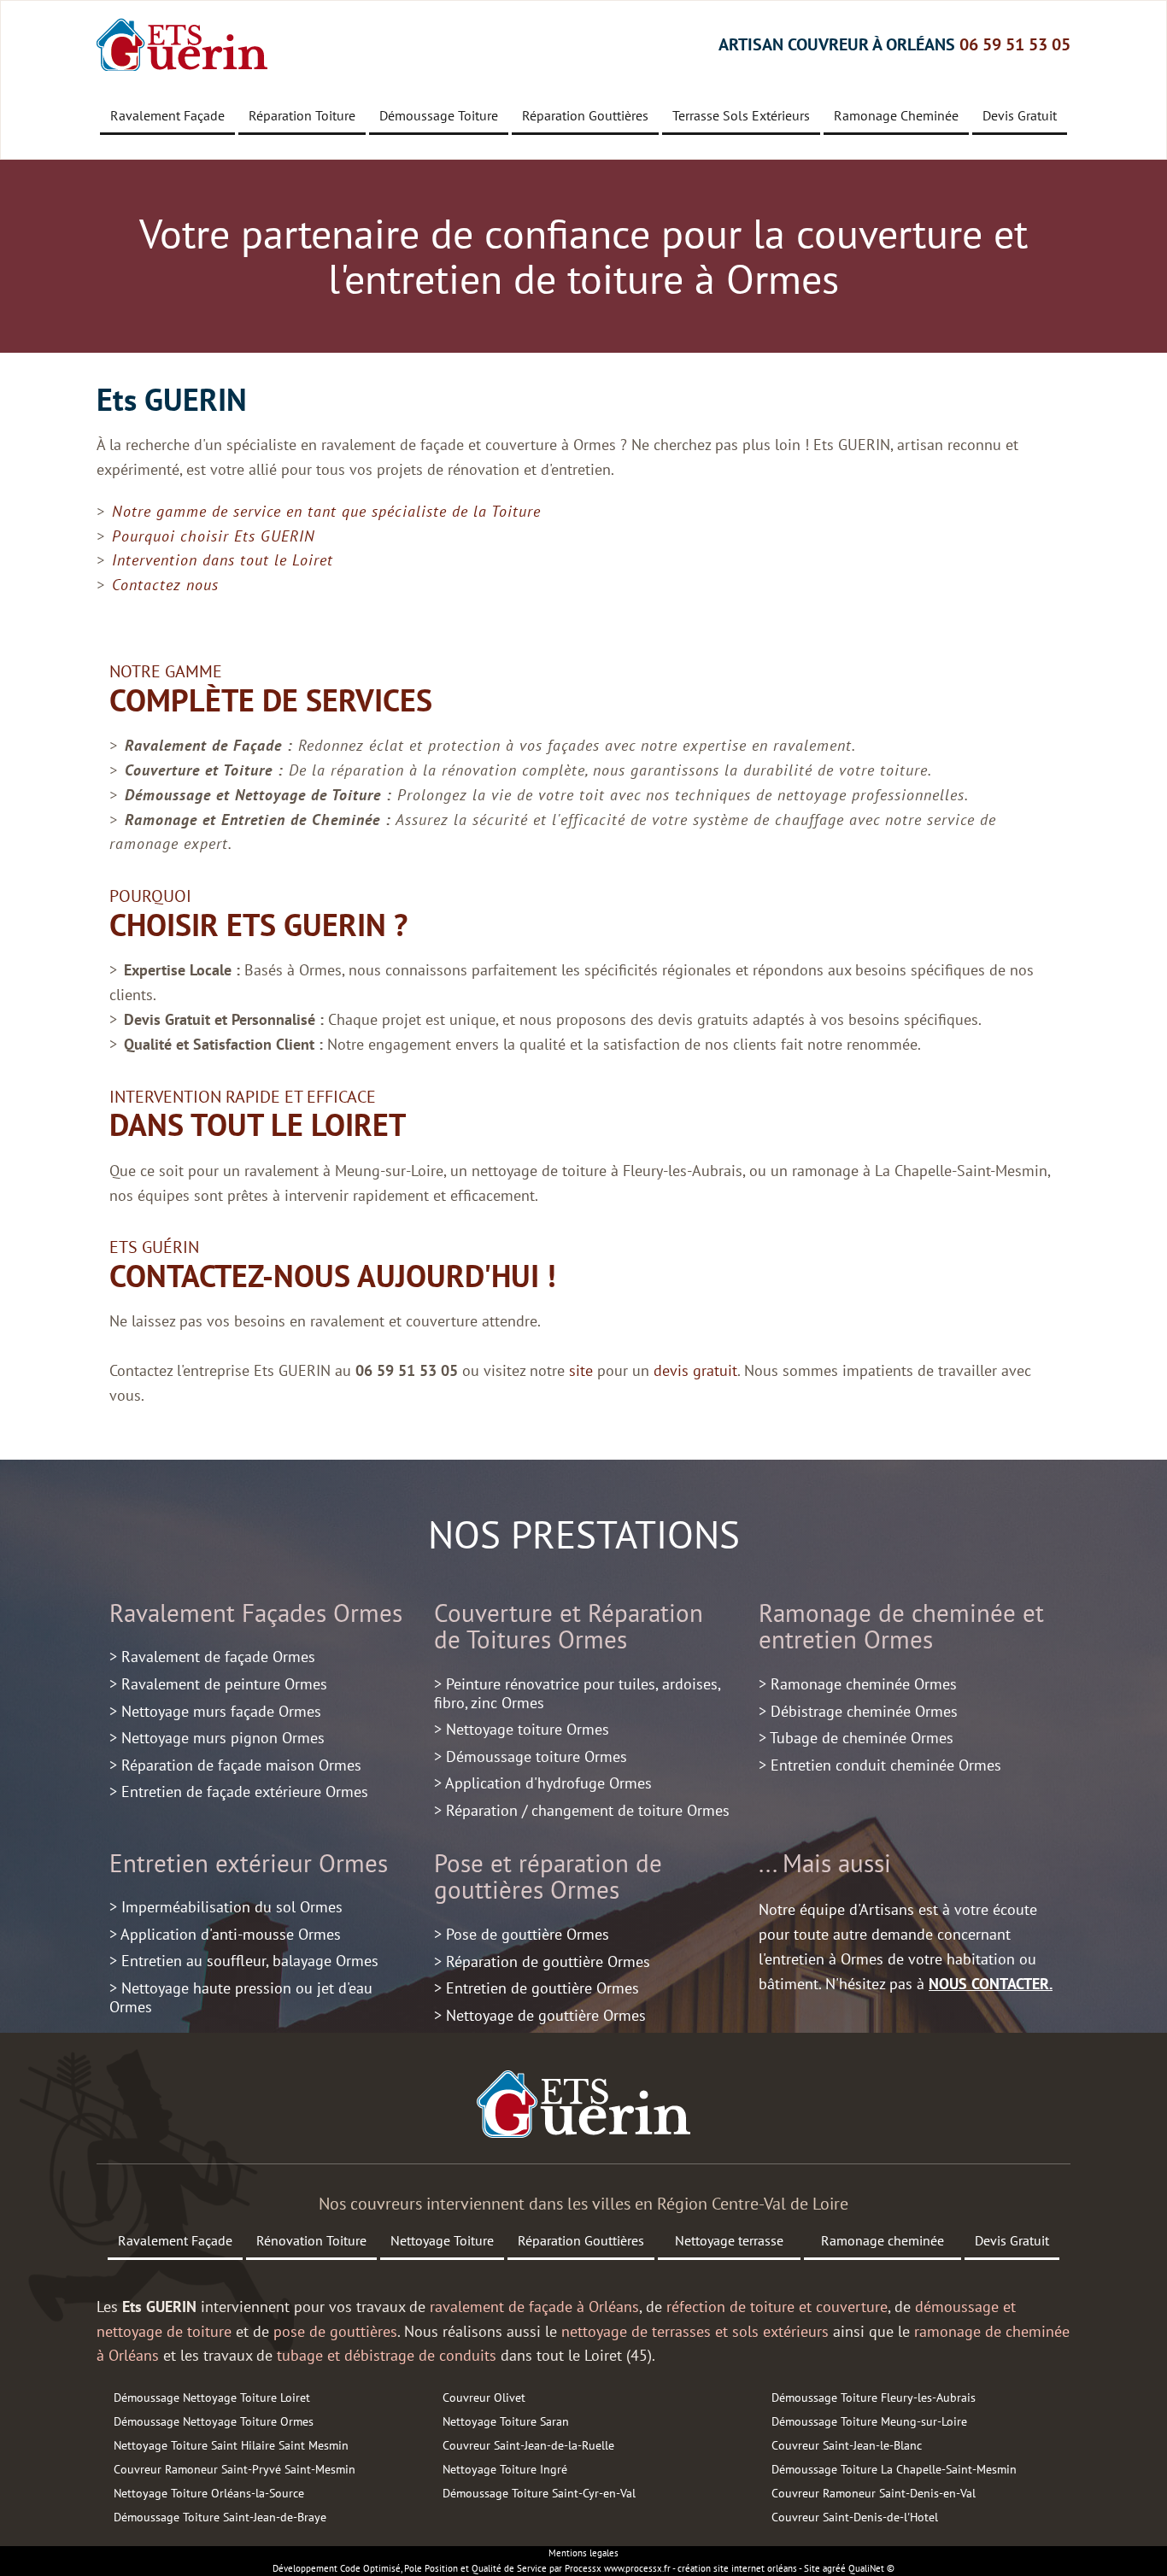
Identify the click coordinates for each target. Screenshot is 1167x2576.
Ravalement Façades (218, 1613)
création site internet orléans (737, 2568)
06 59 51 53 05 (1015, 44)
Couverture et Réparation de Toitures (569, 1627)
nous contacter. (991, 1984)
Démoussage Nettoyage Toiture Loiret (212, 2397)
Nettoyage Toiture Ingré (505, 2469)
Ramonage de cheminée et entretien (901, 1627)
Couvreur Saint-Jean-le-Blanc (847, 2445)
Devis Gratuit (1020, 115)
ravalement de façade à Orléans (534, 2307)
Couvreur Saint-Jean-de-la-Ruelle (528, 2445)
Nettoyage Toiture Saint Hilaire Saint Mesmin (231, 2445)
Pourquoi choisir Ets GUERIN (214, 536)
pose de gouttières (335, 2331)
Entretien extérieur (211, 1863)
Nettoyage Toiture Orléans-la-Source (209, 2493)
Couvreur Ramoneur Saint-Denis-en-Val (874, 2493)
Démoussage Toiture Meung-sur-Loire (869, 2421)
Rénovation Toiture (311, 2240)
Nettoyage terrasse (729, 2240)
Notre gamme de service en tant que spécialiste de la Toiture (326, 511)
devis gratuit (695, 1370)
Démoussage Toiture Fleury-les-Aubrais (874, 2397)
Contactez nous (165, 585)
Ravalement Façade (167, 115)
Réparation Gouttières (585, 115)
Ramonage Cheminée (896, 115)
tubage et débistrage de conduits (387, 2355)
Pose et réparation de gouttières (548, 1877)
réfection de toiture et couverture (777, 2307)
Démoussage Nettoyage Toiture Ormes (214, 2421)
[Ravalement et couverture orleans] (182, 44)
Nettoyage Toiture (442, 2240)
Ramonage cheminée (883, 2240)
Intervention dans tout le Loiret (223, 560)
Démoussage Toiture (439, 115)
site (581, 1370)
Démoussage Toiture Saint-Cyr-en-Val (539, 2493)
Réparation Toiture (302, 115)
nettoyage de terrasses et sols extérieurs (695, 2331)
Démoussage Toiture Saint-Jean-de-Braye (220, 2517)
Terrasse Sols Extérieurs (741, 115)
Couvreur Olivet (484, 2397)
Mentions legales (583, 2553)
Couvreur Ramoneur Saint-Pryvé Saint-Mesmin (235, 2469)
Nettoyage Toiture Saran (506, 2421)
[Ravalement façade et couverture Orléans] (583, 2104)
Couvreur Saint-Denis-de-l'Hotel (855, 2517)
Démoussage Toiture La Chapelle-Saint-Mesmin (894, 2469)
